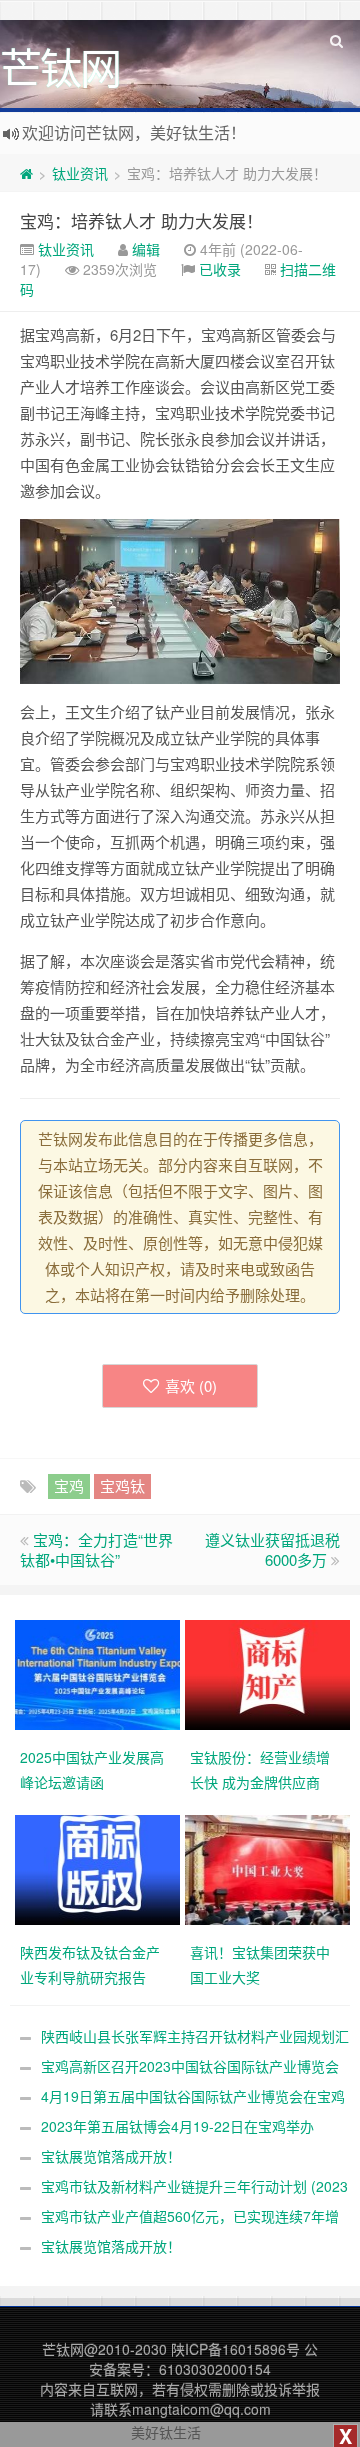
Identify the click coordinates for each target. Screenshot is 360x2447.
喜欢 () (191, 1385)
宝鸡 (69, 1485)
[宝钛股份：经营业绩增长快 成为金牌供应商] (270, 1673)
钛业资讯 (80, 173)
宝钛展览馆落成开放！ (111, 2156)
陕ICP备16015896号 (235, 2349)
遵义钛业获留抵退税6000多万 (272, 1549)
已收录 (220, 269)
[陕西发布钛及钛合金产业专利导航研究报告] (100, 1868)
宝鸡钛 (122, 1485)
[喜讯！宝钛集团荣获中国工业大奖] (270, 1868)
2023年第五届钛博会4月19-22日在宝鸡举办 (177, 2126)
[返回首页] (26, 173)
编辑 (146, 249)
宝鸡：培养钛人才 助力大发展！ (141, 220)
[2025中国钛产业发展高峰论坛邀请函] (100, 1673)
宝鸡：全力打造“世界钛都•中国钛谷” (96, 1549)
